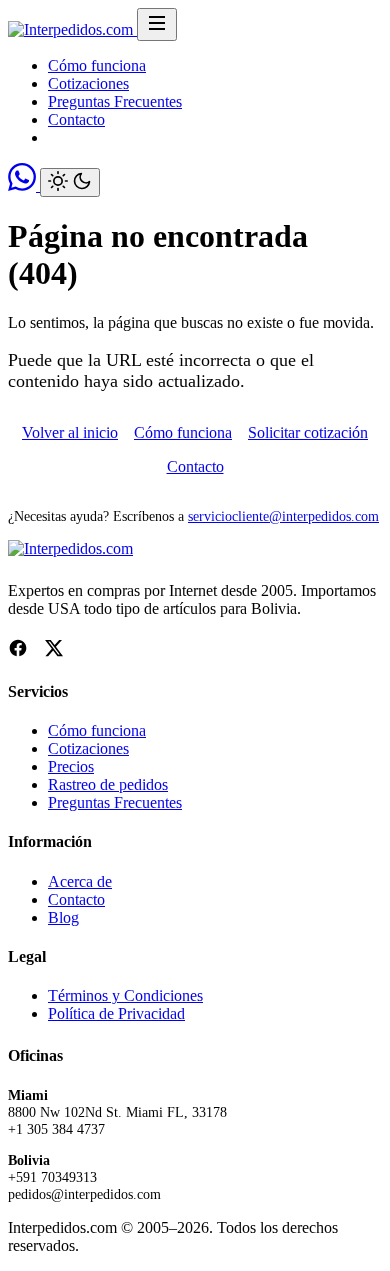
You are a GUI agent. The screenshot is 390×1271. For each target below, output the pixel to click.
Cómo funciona (97, 65)
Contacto (76, 119)
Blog (63, 917)
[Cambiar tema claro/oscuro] (70, 182)
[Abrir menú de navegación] (157, 24)
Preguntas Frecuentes (115, 101)
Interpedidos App (124, 137)
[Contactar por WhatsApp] (24, 185)
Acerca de (80, 881)
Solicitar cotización (308, 432)
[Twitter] (54, 650)
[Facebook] (18, 650)
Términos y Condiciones (125, 995)
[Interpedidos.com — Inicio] (72, 29)
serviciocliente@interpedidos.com (283, 516)
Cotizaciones (88, 83)
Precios (71, 766)
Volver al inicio (70, 432)
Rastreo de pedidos (108, 784)
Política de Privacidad (116, 1013)
